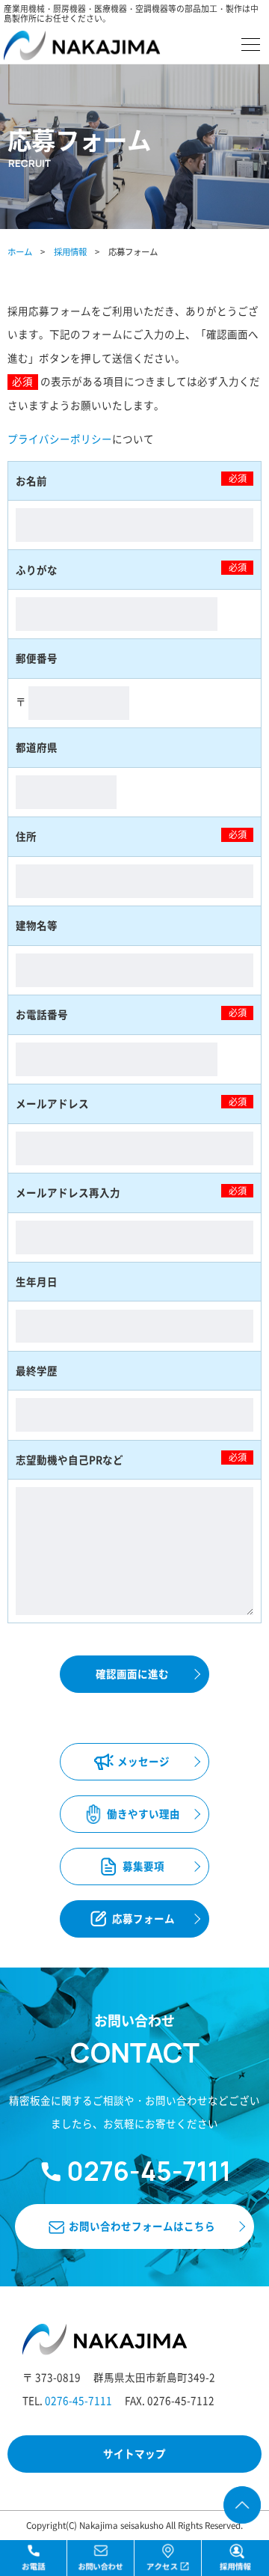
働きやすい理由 (143, 1813)
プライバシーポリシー (60, 439)
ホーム (20, 251)
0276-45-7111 (78, 2400)
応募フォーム (143, 1918)
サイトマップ (134, 2453)
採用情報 (70, 251)
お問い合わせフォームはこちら (142, 2226)
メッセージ (143, 1761)
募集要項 (143, 1866)
